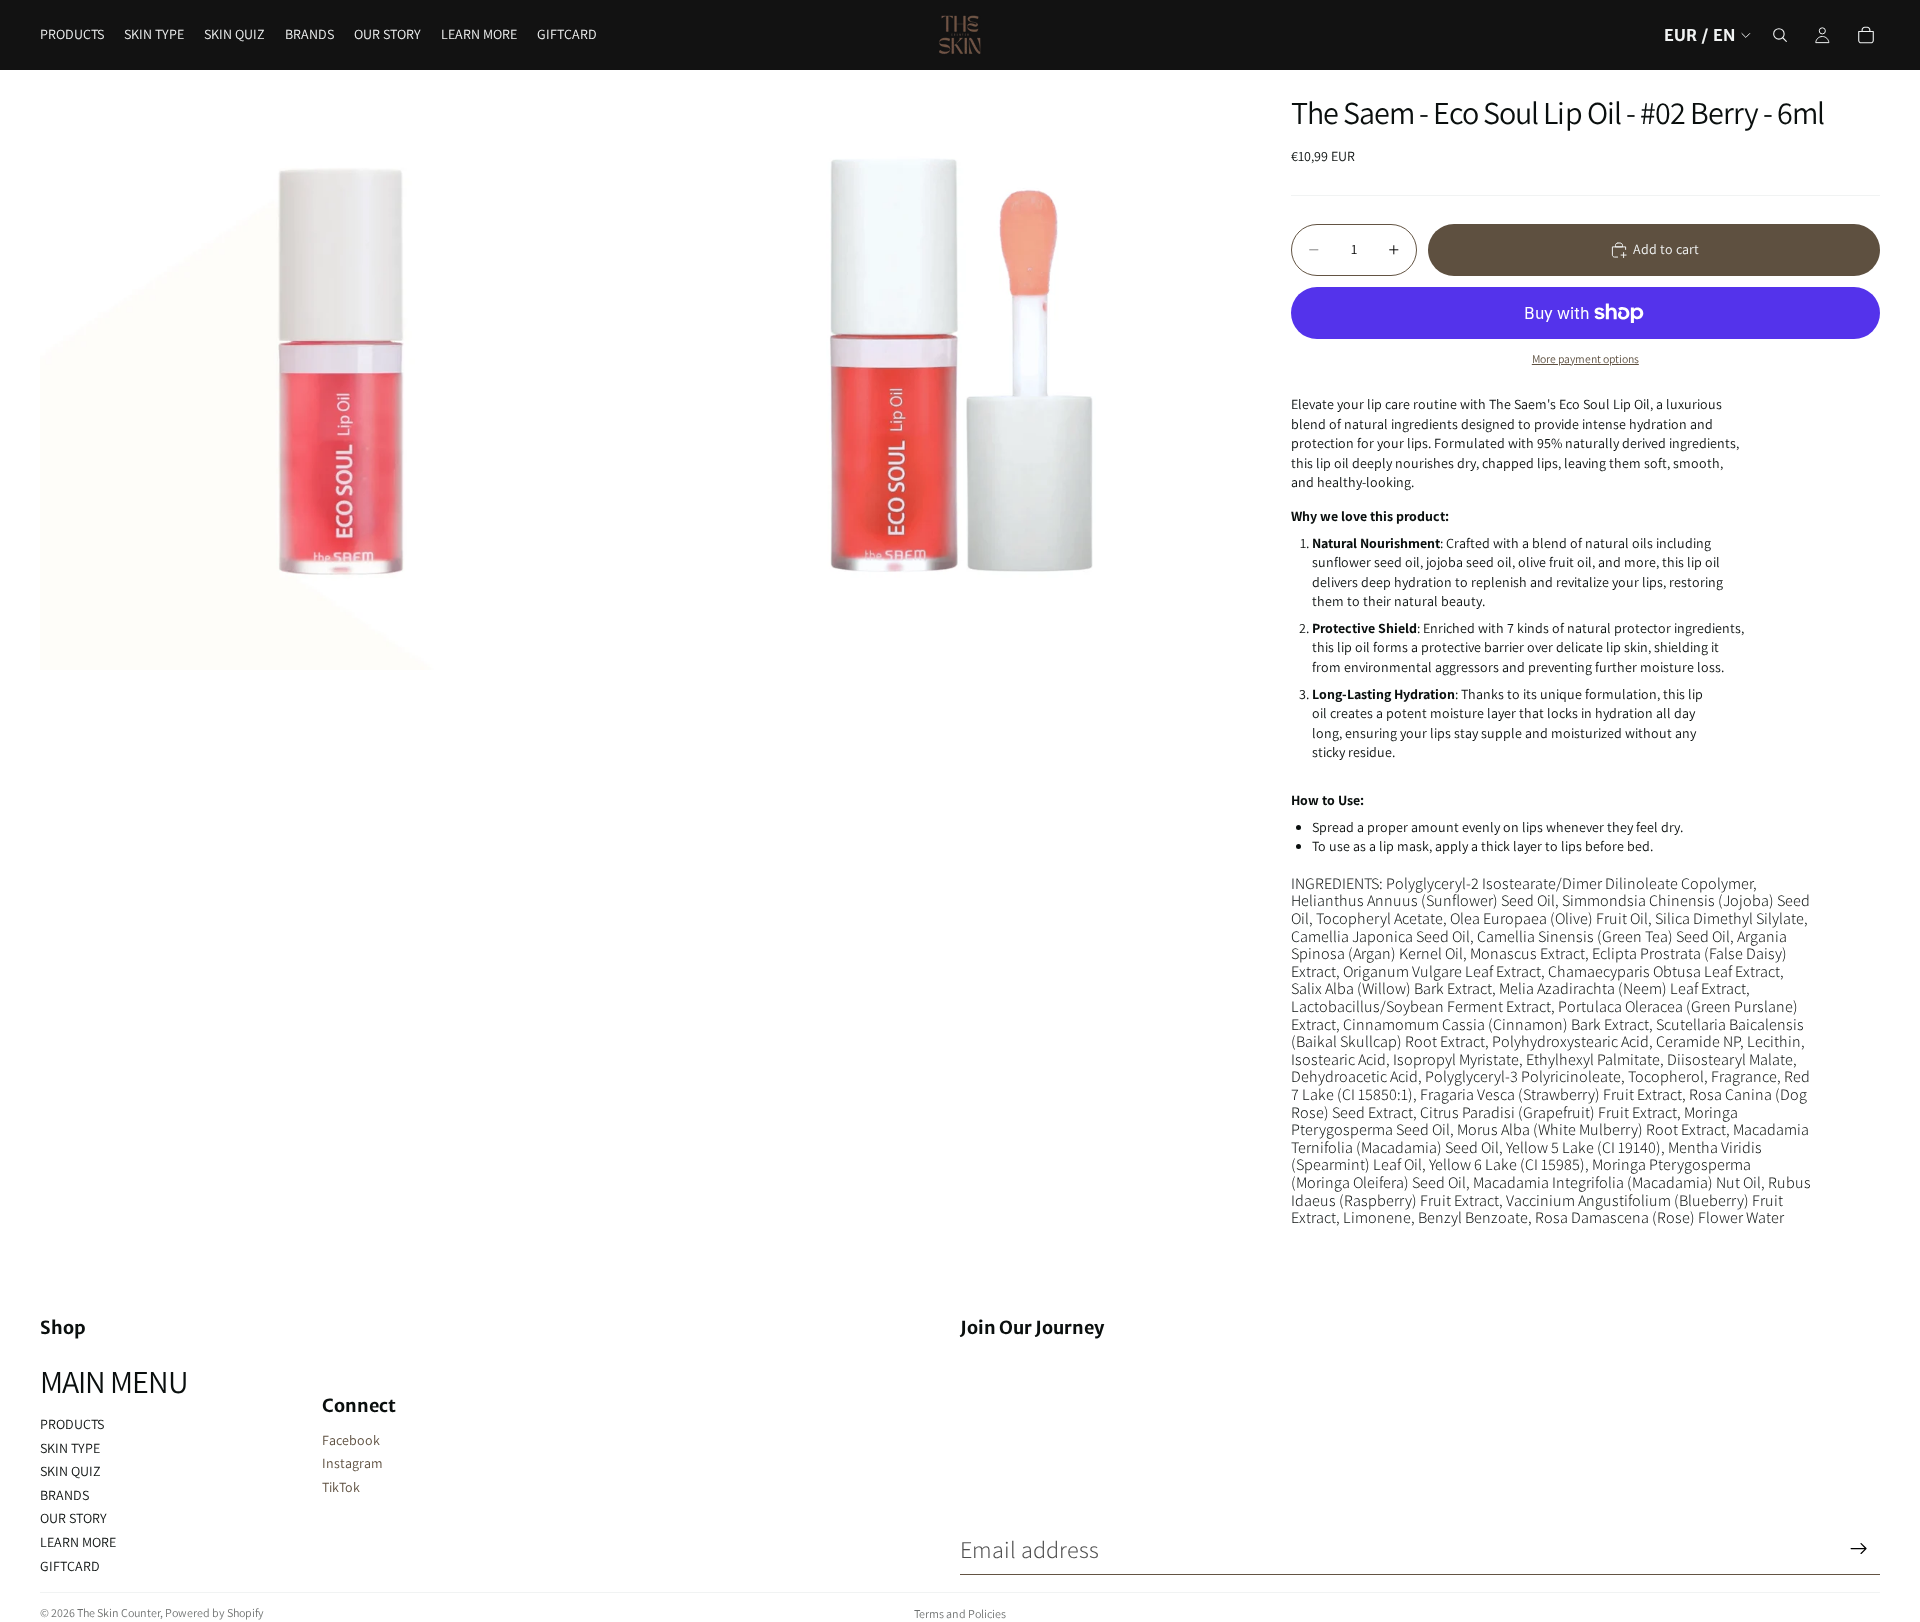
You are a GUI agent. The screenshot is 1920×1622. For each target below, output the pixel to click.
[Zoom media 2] (943, 370)
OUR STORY (73, 1518)
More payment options (1585, 358)
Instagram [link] (352, 1463)
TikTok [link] (341, 1487)
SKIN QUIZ (70, 1471)
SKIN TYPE (70, 1448)
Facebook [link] (351, 1440)
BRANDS (64, 1495)
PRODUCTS (72, 1424)
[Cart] (1866, 35)
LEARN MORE (78, 1542)
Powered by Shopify (214, 1612)
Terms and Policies (960, 1613)
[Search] (1780, 35)
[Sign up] (1859, 1549)
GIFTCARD (70, 1566)
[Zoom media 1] (340, 370)
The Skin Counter (118, 1612)
